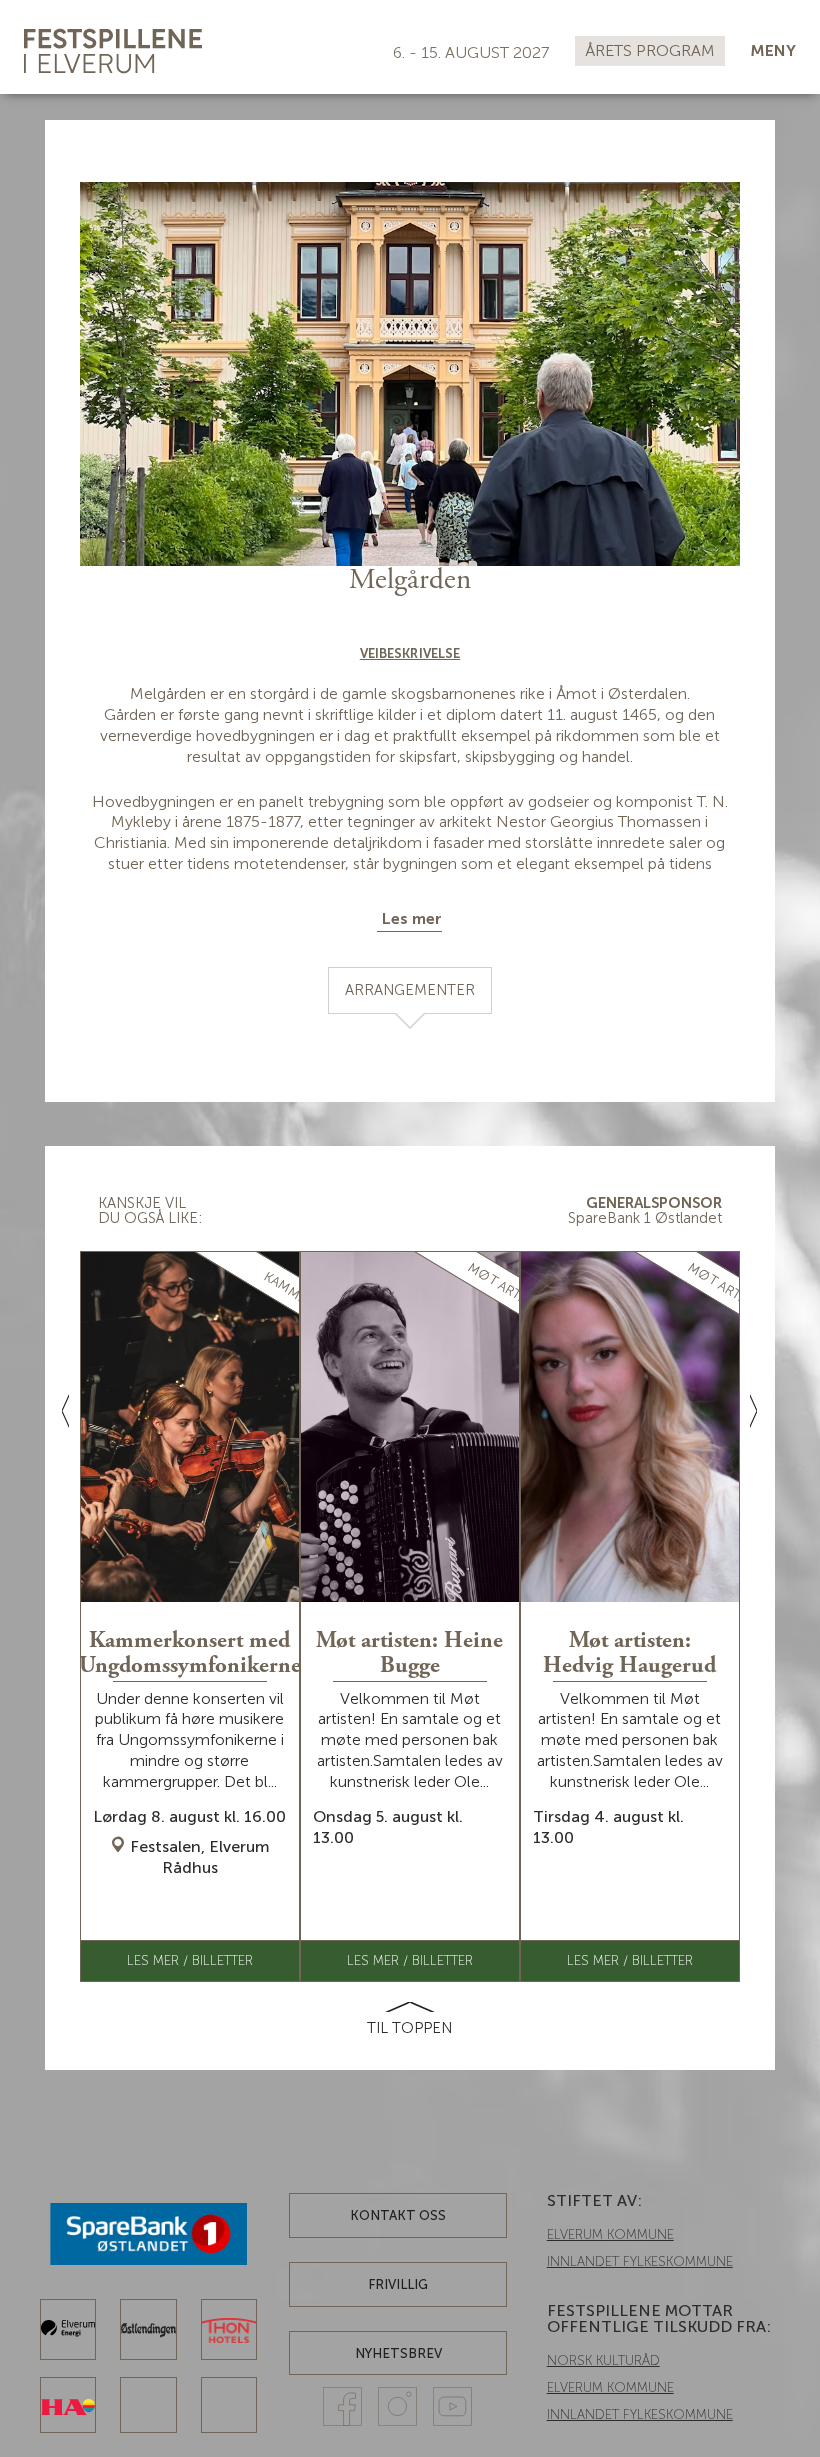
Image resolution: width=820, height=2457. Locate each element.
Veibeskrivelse (410, 653)
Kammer (288, 1289)
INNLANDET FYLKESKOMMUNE (640, 2261)
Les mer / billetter (190, 1960)
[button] (773, 51)
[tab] (410, 990)
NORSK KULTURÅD (603, 2360)
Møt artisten (508, 1289)
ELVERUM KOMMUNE (610, 2234)
